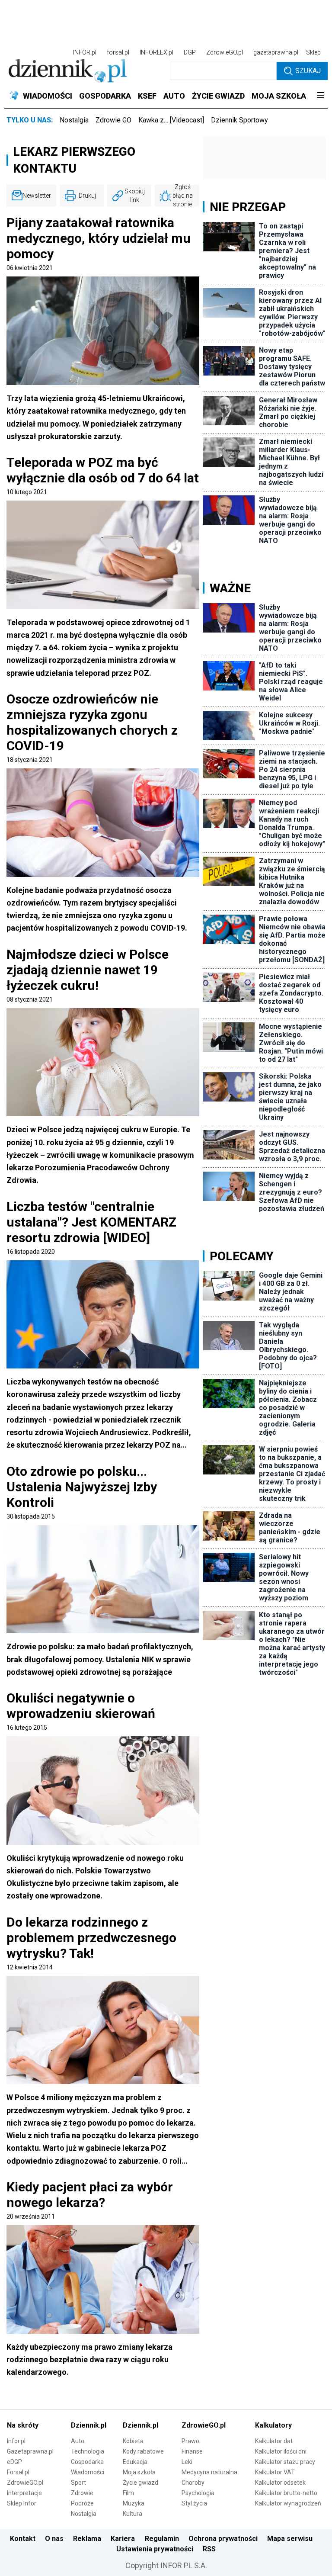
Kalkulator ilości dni (281, 2451)
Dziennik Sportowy (239, 120)
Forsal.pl (18, 2472)
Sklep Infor (22, 2503)
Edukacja (135, 2462)
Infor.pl (16, 2441)
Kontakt (23, 2539)
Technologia (88, 2451)
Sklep (313, 52)
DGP (190, 52)
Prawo (190, 2441)
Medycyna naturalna (209, 2472)
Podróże (82, 2503)
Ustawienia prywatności (155, 2549)
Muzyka (134, 2503)
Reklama (87, 2539)
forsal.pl (118, 52)
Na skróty (23, 2425)
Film (128, 2493)
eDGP (14, 2462)
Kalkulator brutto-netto (286, 2493)
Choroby (193, 2483)
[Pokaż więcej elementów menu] (320, 96)
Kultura (132, 2514)
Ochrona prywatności (223, 2539)
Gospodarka (87, 2462)
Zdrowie (82, 2493)
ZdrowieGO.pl (225, 52)
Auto (78, 2441)
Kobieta (133, 2441)
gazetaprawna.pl (276, 52)
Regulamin (162, 2539)
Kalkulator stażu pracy (285, 2462)
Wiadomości (88, 2472)
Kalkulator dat (274, 2441)
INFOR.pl (85, 52)
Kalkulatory (273, 2425)
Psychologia (198, 2493)
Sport (78, 2483)
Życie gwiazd (140, 2483)
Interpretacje (24, 2493)
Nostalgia (74, 120)
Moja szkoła (139, 2472)
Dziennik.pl (89, 2425)
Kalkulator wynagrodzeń (288, 2503)
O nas (54, 2539)
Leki (187, 2462)
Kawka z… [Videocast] (171, 120)
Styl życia (194, 2503)
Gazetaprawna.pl (30, 2451)
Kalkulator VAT (275, 2472)
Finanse (192, 2451)
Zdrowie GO (113, 120)
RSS (209, 2549)
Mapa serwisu (290, 2539)
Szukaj (308, 71)
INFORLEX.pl (156, 52)
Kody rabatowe (143, 2451)
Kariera (123, 2539)
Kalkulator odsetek (280, 2483)
